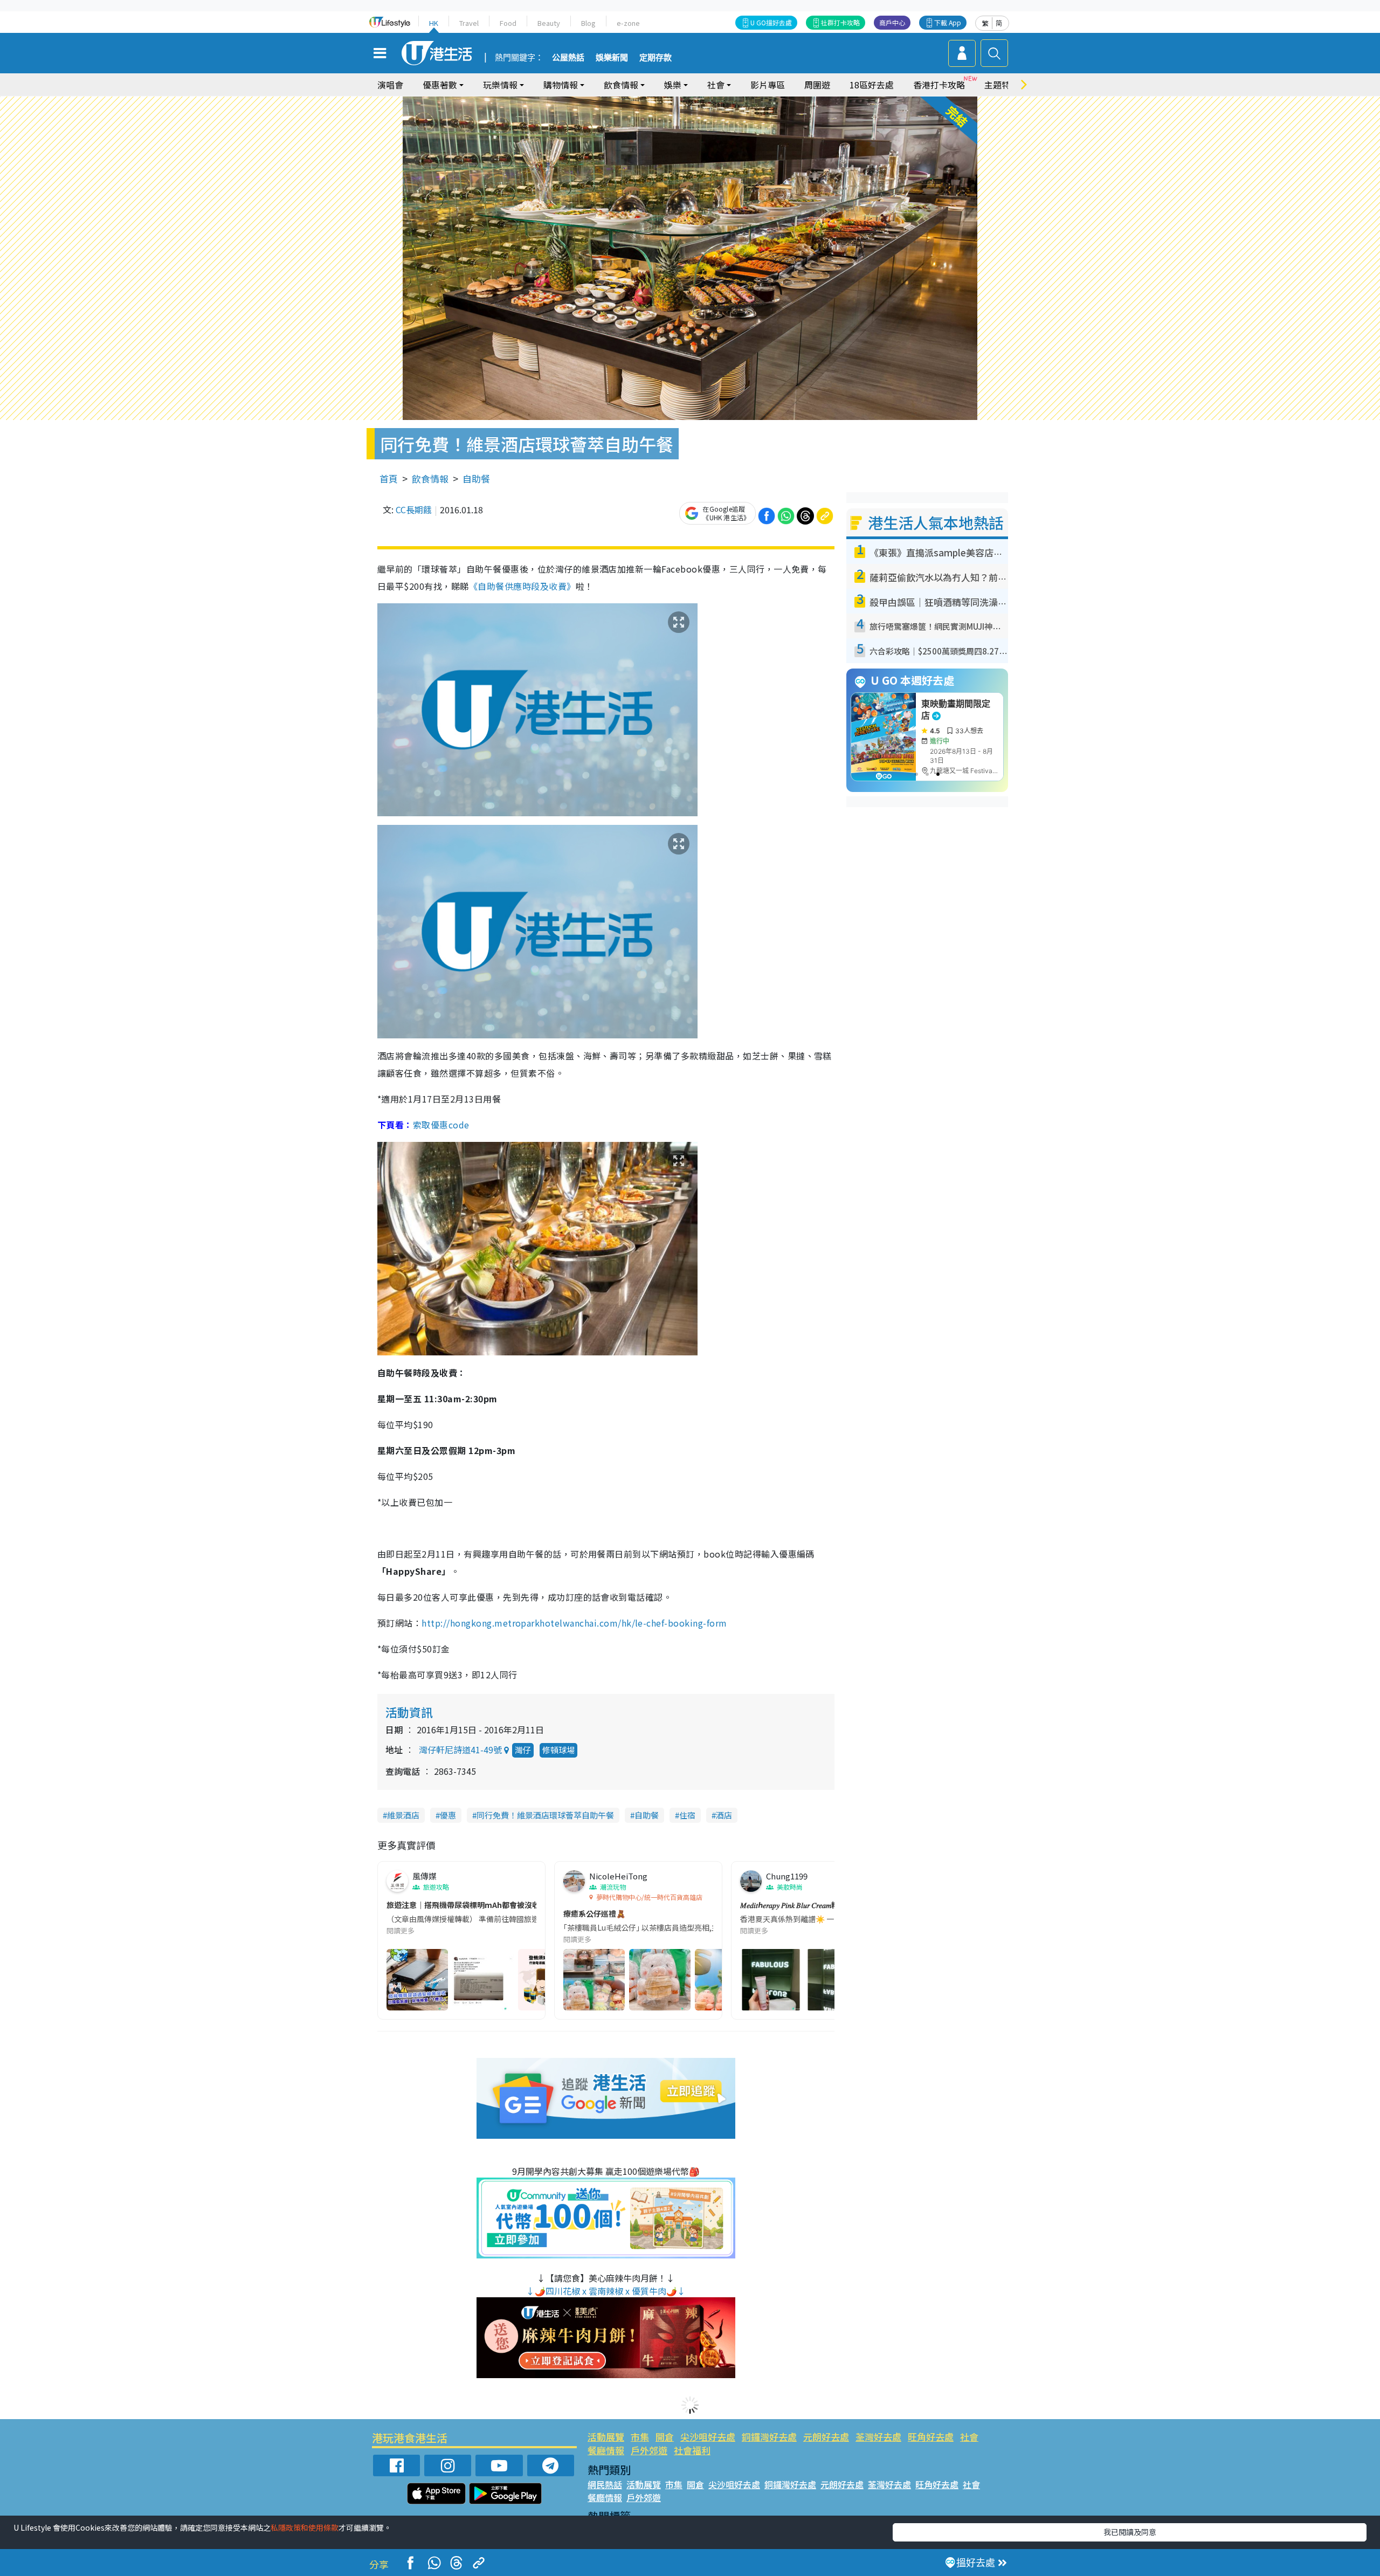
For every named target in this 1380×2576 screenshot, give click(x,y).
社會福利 (692, 2450)
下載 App (948, 22)
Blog (588, 23)
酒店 (724, 1815)
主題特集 (1002, 85)
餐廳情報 (606, 2450)
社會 (969, 2437)
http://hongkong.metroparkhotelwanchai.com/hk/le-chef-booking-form (574, 1623)
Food (508, 23)
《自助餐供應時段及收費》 (522, 586)
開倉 (665, 2437)
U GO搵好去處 (771, 22)
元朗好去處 (826, 2437)
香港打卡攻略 (939, 85)
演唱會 (390, 85)
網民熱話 (605, 2484)
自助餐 (476, 478)
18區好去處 (872, 85)
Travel (469, 23)
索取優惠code (441, 1125)
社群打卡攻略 (840, 22)
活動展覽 (606, 2437)
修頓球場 (558, 1750)
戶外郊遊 (649, 2450)
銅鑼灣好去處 (769, 2437)
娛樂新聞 (612, 58)
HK (434, 23)
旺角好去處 (931, 2437)
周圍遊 (817, 85)
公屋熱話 (568, 58)
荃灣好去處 (878, 2437)
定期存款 (655, 58)
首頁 (389, 478)
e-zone (628, 23)
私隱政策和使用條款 (305, 2527)
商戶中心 (892, 22)
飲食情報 (430, 478)
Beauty (549, 23)
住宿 (687, 1815)
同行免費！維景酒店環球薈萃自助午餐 (545, 1815)
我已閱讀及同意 (1130, 2532)
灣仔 (523, 1750)
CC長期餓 (414, 509)
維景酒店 (403, 1815)
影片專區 (768, 85)
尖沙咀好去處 (708, 2437)
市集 (640, 2437)
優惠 (448, 1815)
